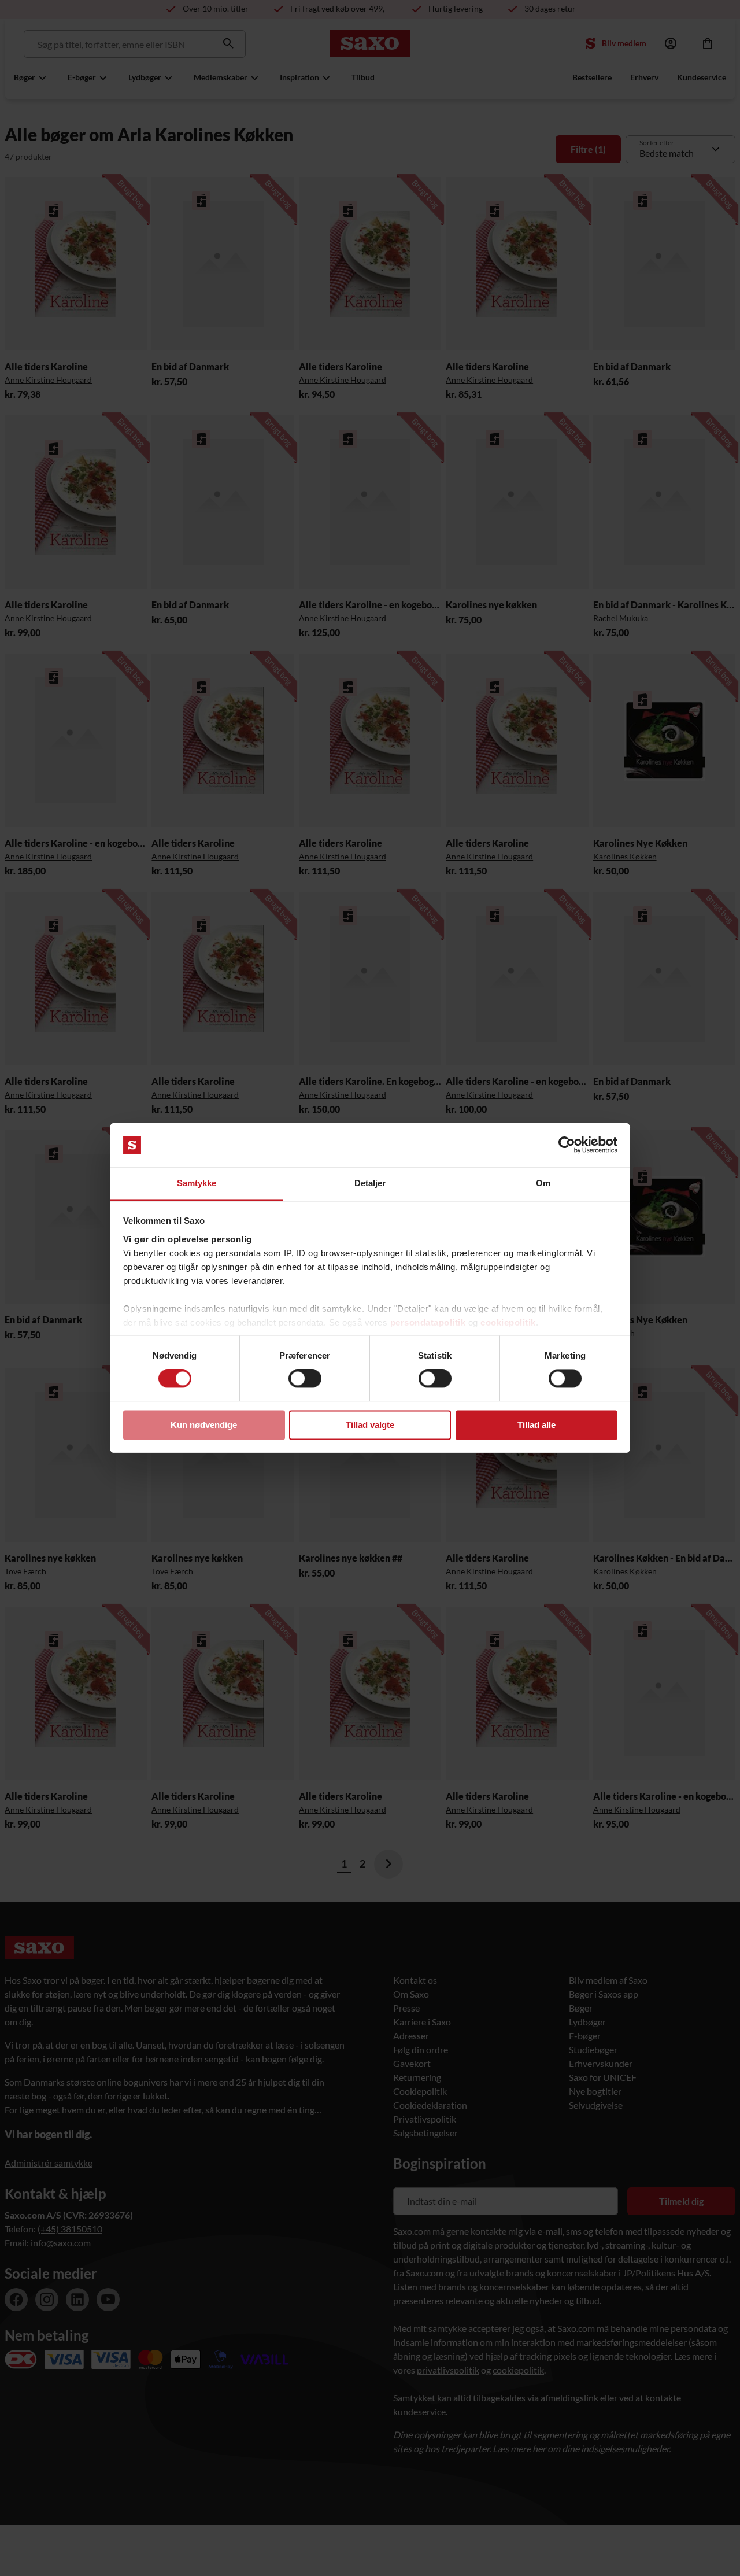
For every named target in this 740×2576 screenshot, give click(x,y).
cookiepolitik (508, 1322)
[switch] (305, 1379)
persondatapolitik (428, 1322)
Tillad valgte (370, 1425)
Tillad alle (536, 1425)
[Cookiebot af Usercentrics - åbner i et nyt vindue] (567, 1145)
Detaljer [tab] (370, 1183)
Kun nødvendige (204, 1425)
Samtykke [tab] (197, 1183)
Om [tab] (543, 1183)
